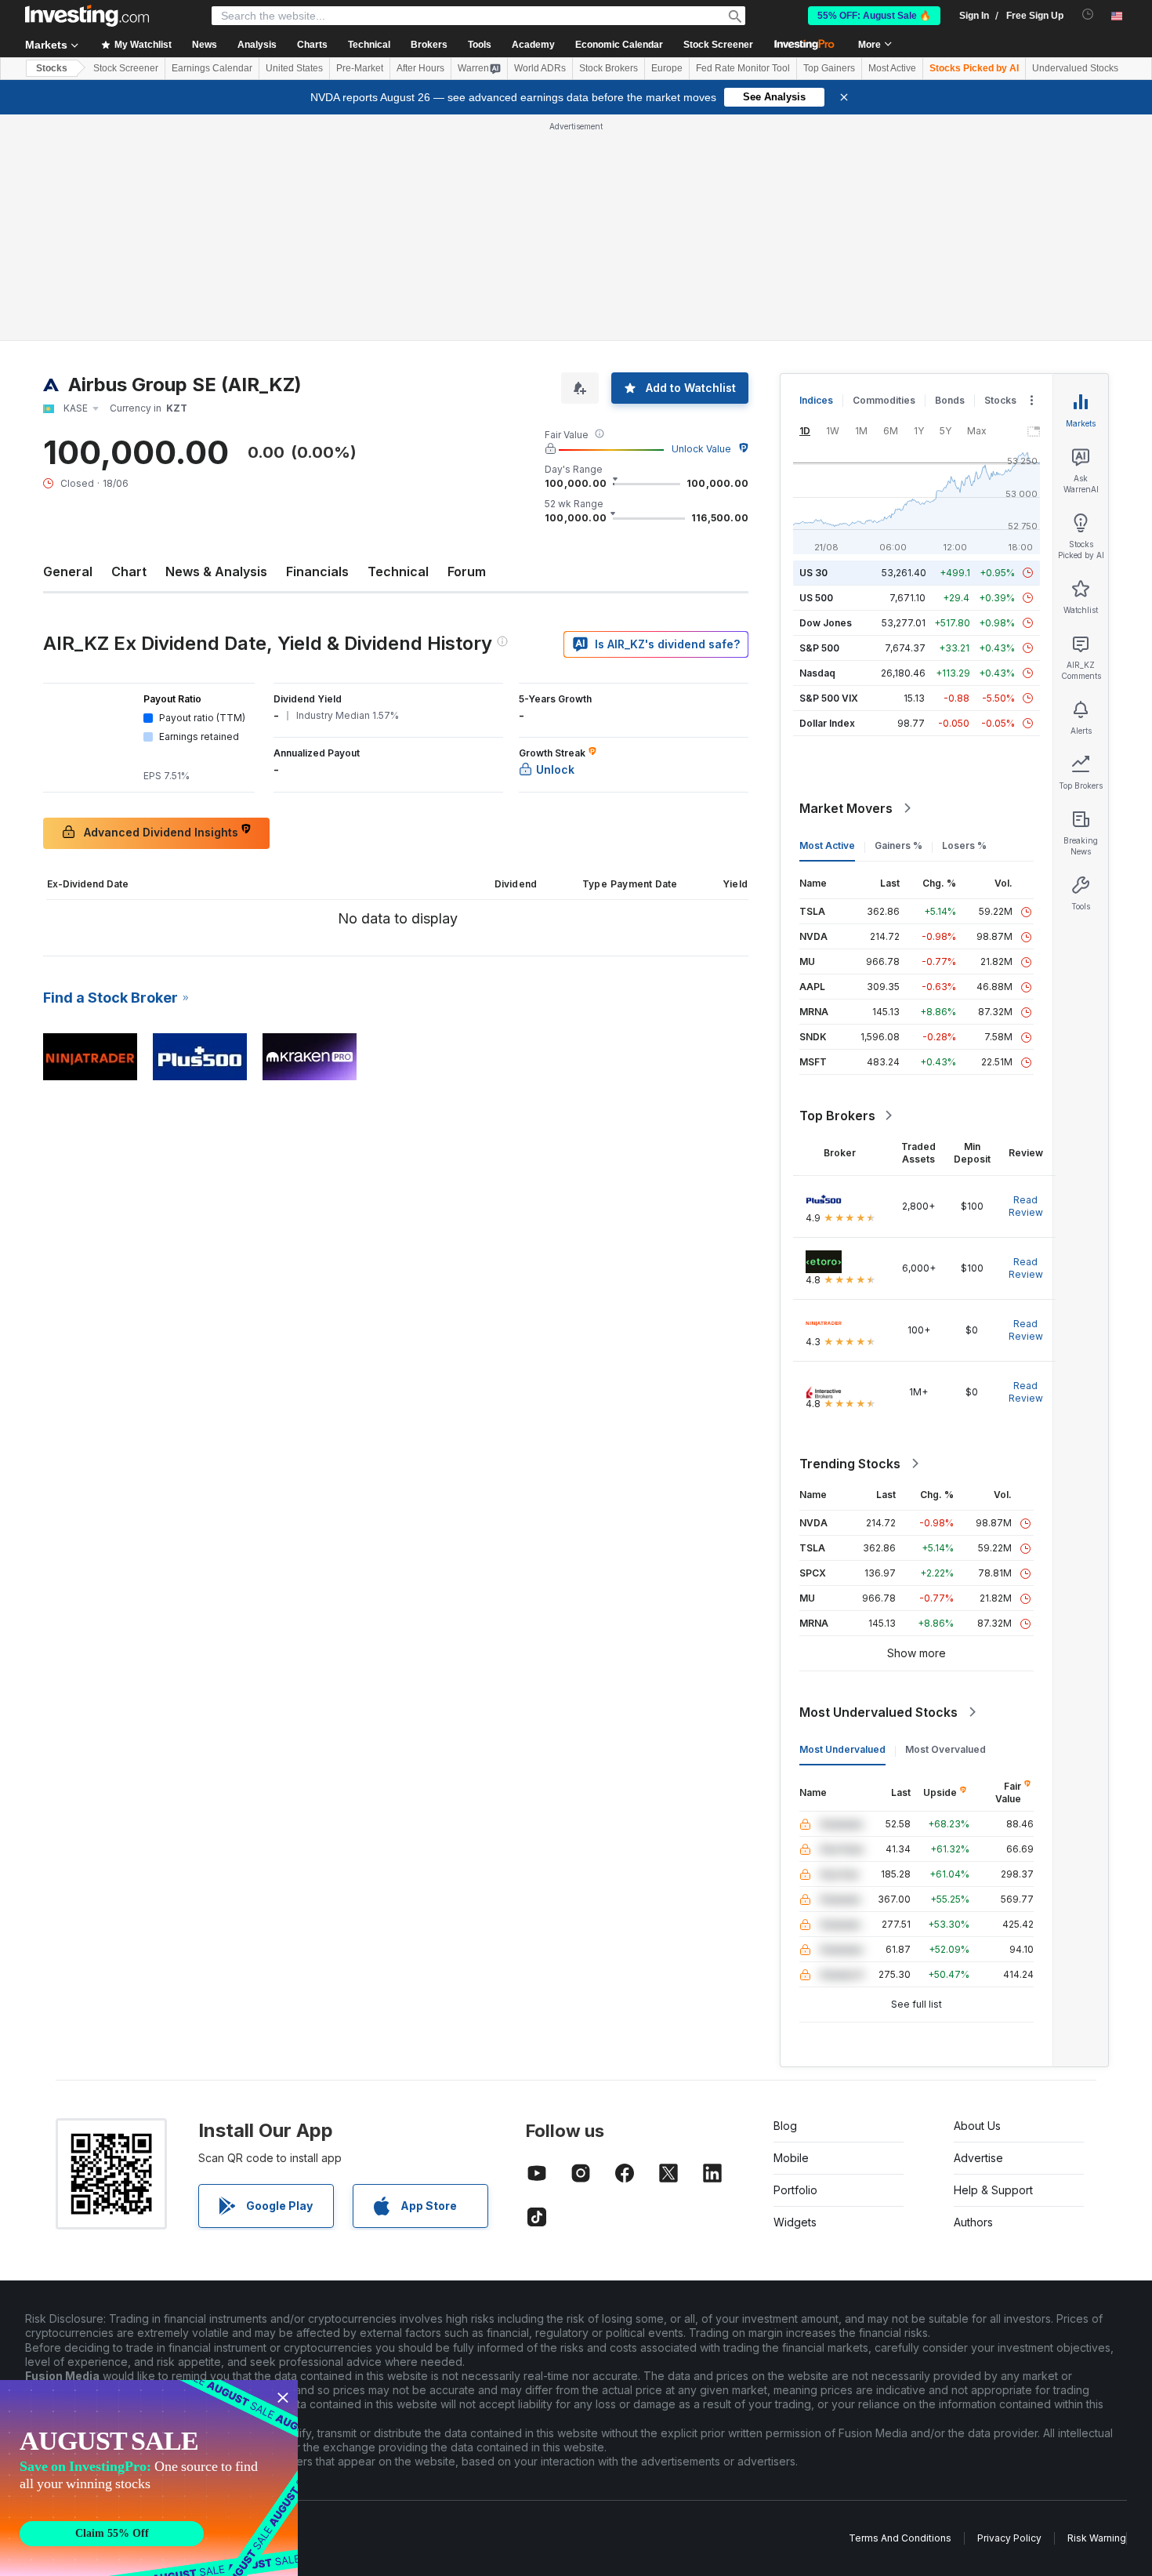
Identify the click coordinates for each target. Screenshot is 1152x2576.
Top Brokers (837, 1116)
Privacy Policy (1009, 2538)
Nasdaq (817, 673)
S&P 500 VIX (829, 698)
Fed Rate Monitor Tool (743, 68)
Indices (816, 400)
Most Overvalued (946, 1749)
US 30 (813, 573)
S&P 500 (819, 648)
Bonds (950, 400)
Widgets (795, 2222)
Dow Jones (826, 623)
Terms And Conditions (900, 2538)
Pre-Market (360, 68)
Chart (129, 571)
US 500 (816, 598)
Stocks (52, 68)
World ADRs (540, 68)
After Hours (420, 68)
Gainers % (898, 845)
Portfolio (795, 2190)
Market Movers (846, 808)
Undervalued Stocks (1075, 68)
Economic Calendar (619, 45)
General (68, 571)
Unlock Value (701, 449)
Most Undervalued (842, 1749)
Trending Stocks (850, 1464)
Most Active (892, 68)
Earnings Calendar (212, 68)
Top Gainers (829, 68)
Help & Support (993, 2190)
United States (294, 68)
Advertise (978, 2158)
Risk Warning (1097, 2538)
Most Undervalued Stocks (878, 1712)
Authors (973, 2222)
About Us (977, 2126)
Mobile (791, 2158)
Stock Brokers (609, 68)
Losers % (964, 845)
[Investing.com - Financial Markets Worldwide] (87, 16)
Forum (467, 571)
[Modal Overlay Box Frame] (149, 2478)
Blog (785, 2126)
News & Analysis (216, 571)
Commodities (884, 400)
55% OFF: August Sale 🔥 (874, 16)
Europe (667, 68)
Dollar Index (827, 723)
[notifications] (1088, 15)
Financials (317, 571)
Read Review (1026, 1206)
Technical (398, 571)
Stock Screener (718, 45)
